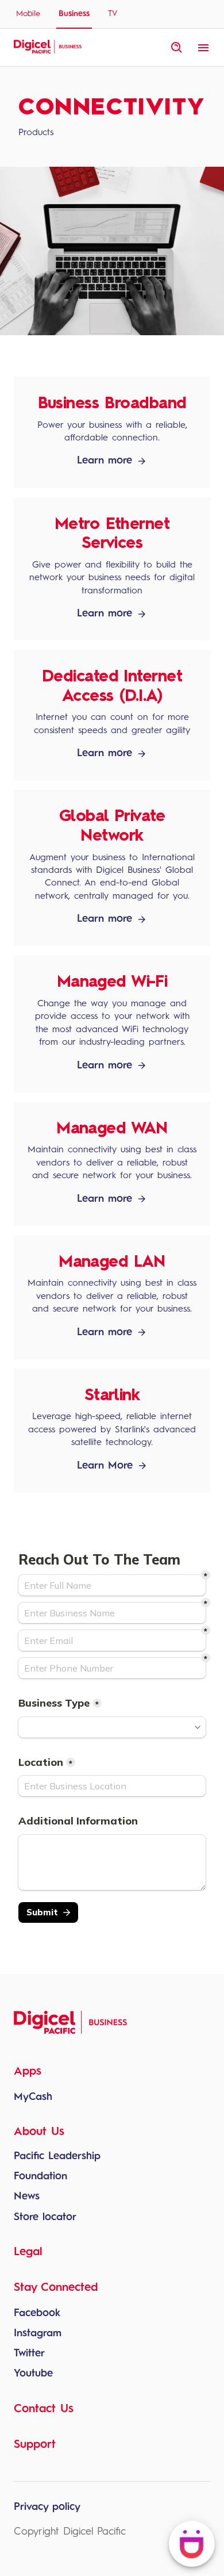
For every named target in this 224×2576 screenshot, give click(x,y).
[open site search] (177, 48)
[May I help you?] (192, 2544)
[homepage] (48, 52)
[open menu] (203, 48)
